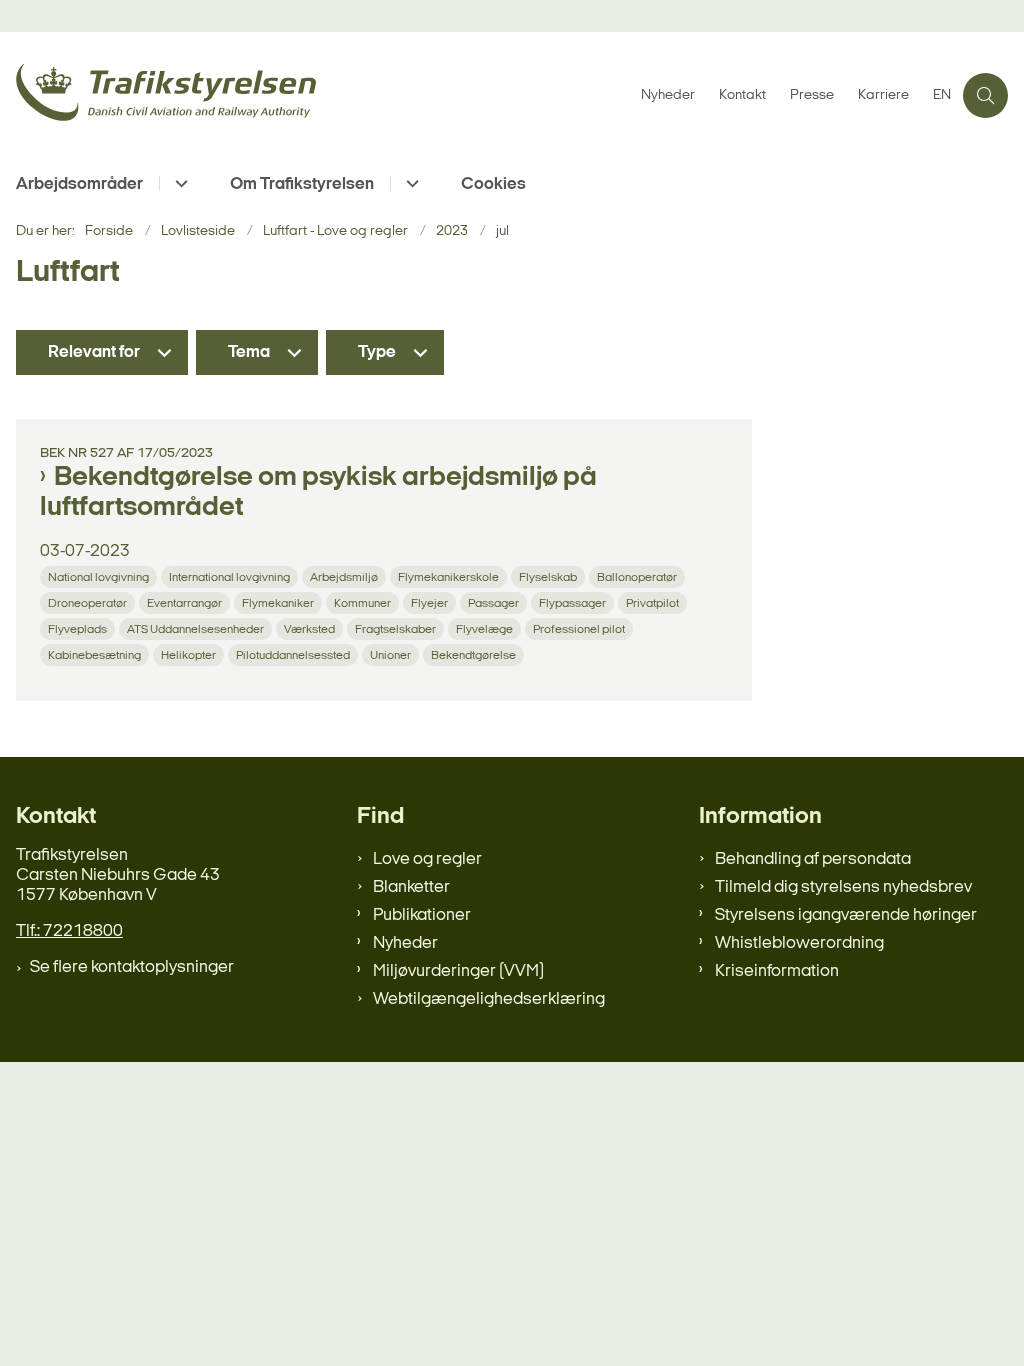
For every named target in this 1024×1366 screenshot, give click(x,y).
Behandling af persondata (813, 859)
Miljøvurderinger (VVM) (458, 971)
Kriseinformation (777, 971)
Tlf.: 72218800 (69, 931)
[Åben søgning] (985, 95)
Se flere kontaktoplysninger (132, 967)
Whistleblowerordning (799, 943)
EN (942, 96)
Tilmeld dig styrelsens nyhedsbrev (843, 887)
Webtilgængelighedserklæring (489, 999)
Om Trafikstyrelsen (302, 184)
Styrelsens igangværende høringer (846, 915)
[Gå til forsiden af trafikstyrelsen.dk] (314, 95)
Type (377, 352)
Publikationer (422, 915)
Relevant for (94, 352)
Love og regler (427, 859)
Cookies (493, 184)
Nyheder (405, 943)
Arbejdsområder (79, 184)
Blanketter (411, 887)
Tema (249, 352)
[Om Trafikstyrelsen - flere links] (409, 183)
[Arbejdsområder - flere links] (178, 183)
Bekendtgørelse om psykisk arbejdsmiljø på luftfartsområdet (318, 493)
